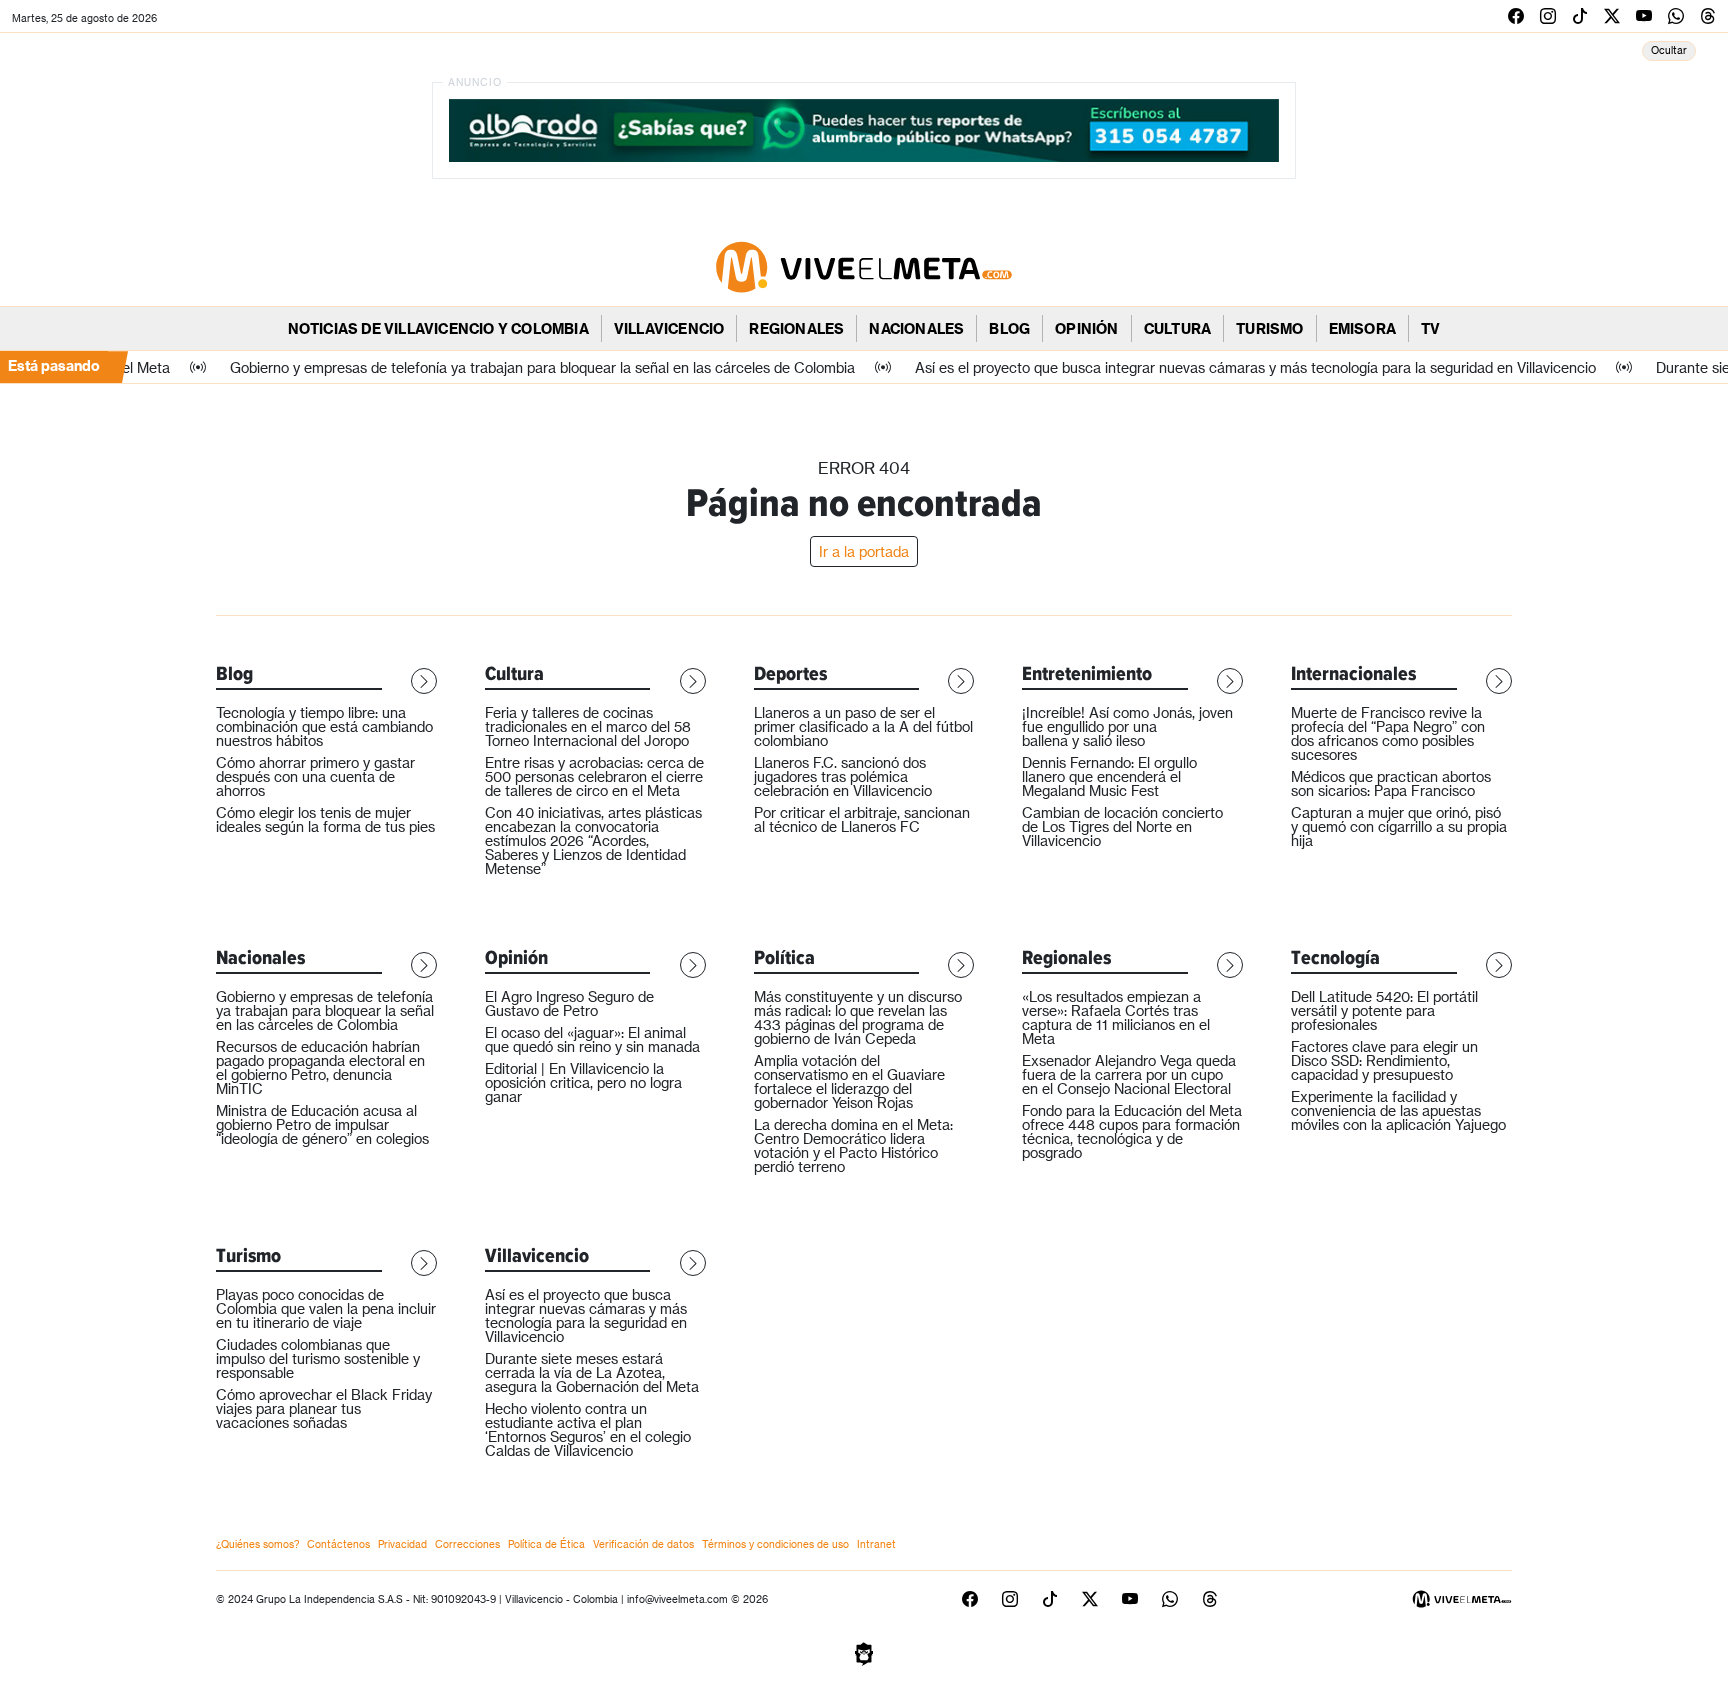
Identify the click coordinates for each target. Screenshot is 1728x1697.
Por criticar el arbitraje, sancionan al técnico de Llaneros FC (862, 819)
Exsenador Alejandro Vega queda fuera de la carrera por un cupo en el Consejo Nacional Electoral (1129, 1074)
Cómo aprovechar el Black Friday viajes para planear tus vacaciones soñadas (324, 1408)
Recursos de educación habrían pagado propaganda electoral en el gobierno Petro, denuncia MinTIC (320, 1067)
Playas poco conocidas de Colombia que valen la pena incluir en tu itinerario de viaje (326, 1308)
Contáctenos (338, 1544)
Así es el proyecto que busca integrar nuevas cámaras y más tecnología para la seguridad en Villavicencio (586, 1315)
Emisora (1362, 328)
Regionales (796, 328)
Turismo (1269, 328)
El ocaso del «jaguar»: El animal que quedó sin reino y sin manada (592, 1039)
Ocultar (1669, 50)
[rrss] (1516, 15)
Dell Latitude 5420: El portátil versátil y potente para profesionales (1384, 1010)
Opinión (1086, 328)
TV (1430, 328)
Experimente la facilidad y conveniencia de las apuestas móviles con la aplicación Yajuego (1398, 1110)
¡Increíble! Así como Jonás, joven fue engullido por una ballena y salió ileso (1127, 726)
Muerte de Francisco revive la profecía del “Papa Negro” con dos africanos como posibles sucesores (1388, 733)
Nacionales (916, 328)
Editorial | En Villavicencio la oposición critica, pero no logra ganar (583, 1082)
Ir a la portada (864, 551)
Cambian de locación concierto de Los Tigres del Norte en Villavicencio (1122, 826)
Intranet (876, 1544)
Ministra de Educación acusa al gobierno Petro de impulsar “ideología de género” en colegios (322, 1124)
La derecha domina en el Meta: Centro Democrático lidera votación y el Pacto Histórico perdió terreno (853, 1145)
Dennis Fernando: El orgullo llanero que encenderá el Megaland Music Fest (1109, 776)
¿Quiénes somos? (257, 1544)
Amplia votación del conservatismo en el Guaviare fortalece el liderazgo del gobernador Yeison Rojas (849, 1081)
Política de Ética (546, 1544)
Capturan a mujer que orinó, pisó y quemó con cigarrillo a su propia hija (1399, 826)
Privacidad (402, 1544)
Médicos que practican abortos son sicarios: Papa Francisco (1391, 783)
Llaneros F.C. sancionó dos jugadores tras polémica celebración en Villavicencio (843, 776)
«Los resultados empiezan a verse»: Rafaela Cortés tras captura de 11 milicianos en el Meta (1116, 1017)
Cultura (1177, 328)
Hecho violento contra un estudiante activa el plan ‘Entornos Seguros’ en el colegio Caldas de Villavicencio (588, 1429)
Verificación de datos (643, 1544)
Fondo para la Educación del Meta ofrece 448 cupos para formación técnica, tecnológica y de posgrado (1132, 1131)
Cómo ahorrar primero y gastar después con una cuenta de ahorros (315, 776)
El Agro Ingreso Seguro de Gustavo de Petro (569, 1003)
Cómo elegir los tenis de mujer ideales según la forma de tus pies (325, 819)
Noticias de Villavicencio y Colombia (438, 328)
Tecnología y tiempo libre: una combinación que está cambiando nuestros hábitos (324, 726)
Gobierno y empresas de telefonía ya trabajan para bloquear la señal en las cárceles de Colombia (325, 1010)
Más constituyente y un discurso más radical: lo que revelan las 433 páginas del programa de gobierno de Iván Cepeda (858, 1017)
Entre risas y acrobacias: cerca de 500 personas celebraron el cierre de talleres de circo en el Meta (594, 776)
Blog (1009, 328)
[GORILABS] (864, 1652)
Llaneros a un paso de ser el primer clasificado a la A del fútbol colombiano (863, 726)
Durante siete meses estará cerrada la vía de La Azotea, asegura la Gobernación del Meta (592, 1372)
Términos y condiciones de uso (775, 1544)
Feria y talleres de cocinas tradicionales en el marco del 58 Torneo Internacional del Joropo (588, 726)
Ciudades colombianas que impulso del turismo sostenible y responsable (318, 1358)
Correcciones (467, 1544)
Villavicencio (669, 328)
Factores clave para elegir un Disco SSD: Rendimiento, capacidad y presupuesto (1384, 1060)
